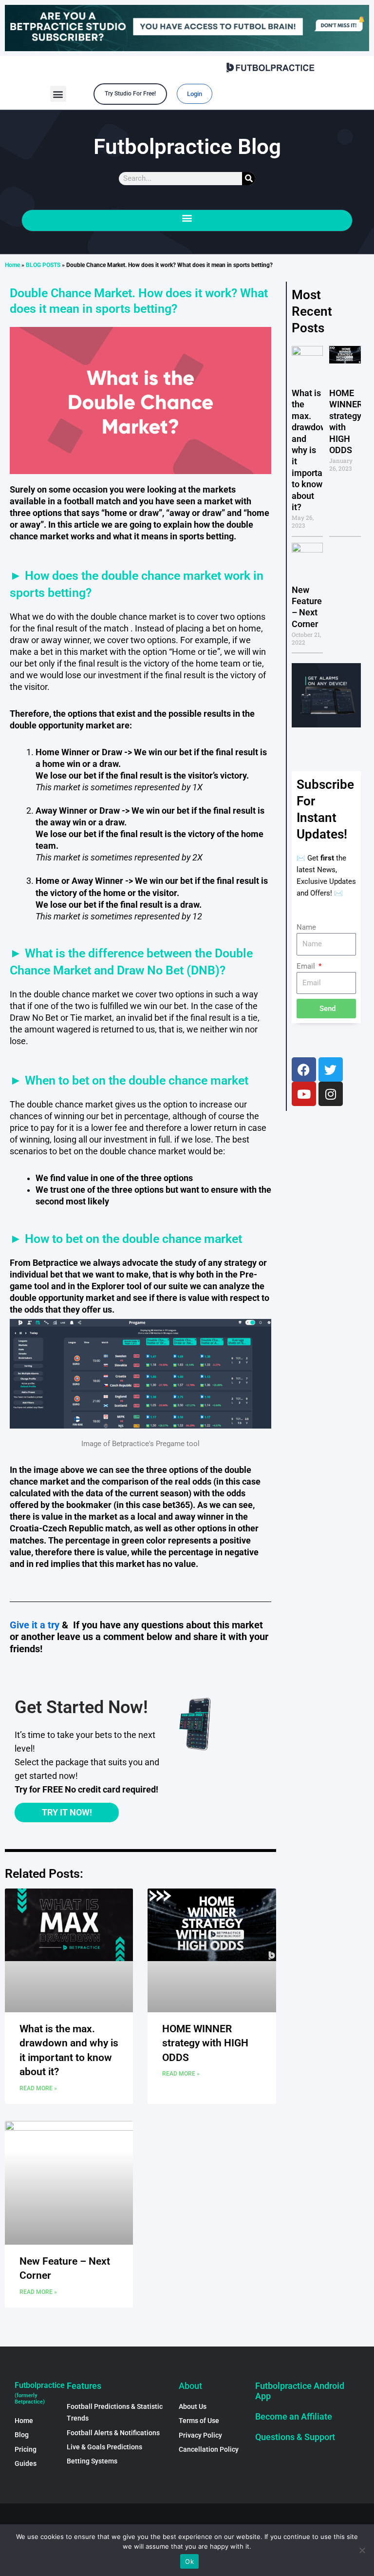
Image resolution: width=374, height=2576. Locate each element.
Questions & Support (295, 2437)
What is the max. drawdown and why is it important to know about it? (312, 450)
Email (307, 966)
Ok (189, 2561)
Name (306, 927)
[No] (362, 2550)
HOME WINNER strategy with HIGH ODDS (205, 2043)
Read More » (38, 2088)
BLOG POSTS (43, 265)
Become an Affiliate (294, 2416)
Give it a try (35, 1625)
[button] (58, 94)
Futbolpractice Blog (187, 147)
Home (12, 265)
